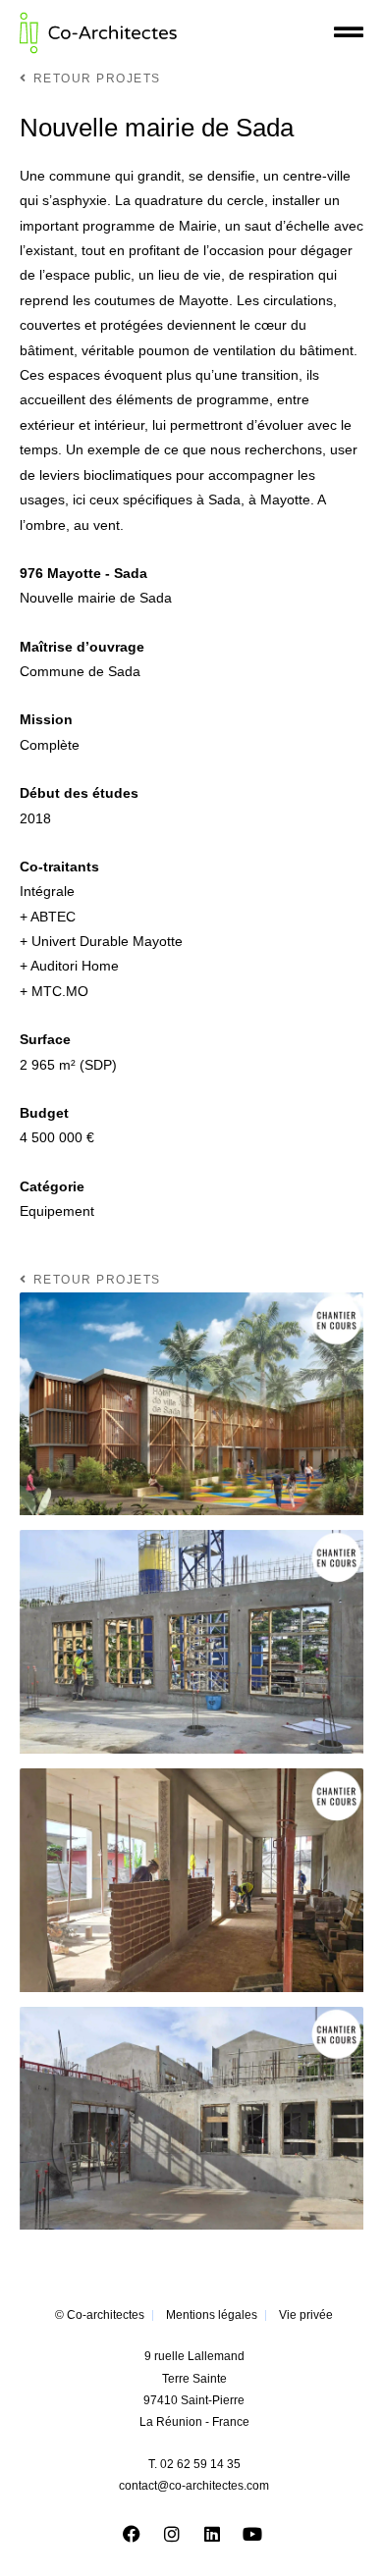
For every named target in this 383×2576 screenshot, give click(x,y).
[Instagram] (172, 2534)
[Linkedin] (212, 2534)
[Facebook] (132, 2534)
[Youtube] (252, 2534)
